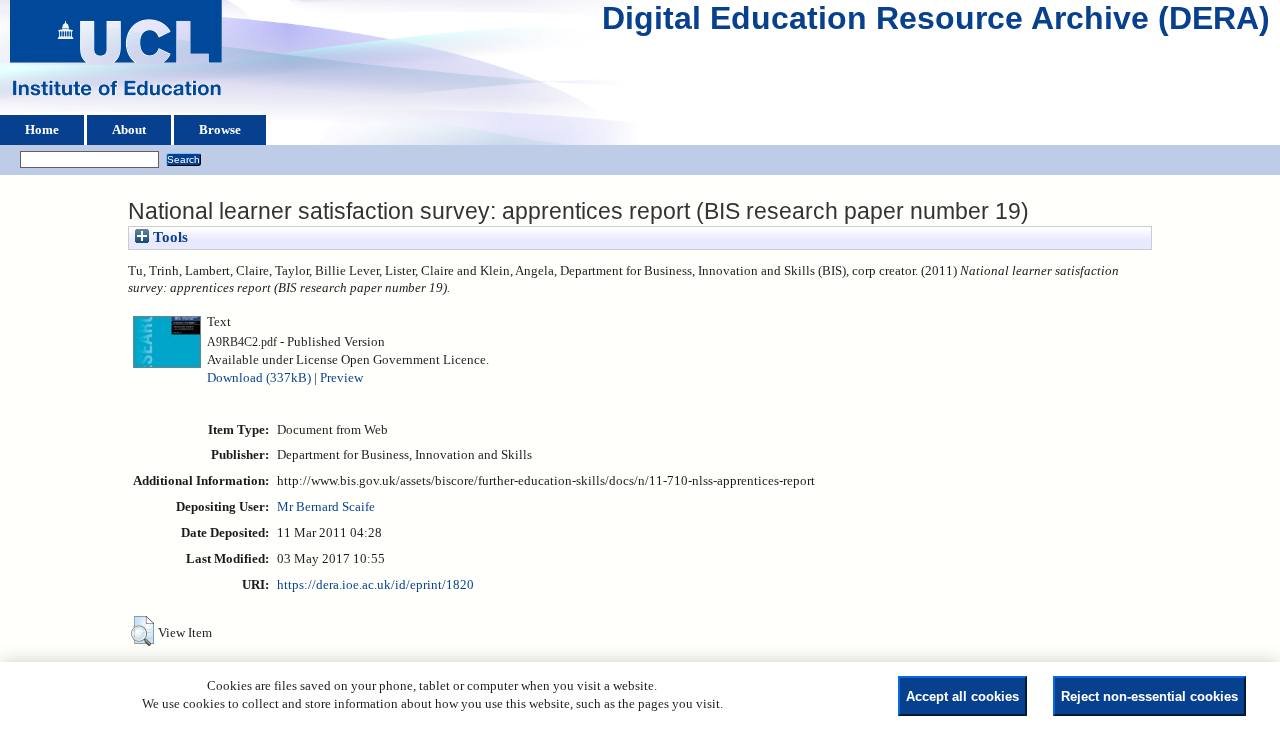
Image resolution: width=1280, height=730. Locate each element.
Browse (220, 130)
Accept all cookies (962, 696)
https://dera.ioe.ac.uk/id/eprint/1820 (375, 585)
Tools (168, 237)
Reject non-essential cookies (1149, 696)
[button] (142, 631)
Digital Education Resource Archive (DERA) (936, 23)
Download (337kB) (259, 378)
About (129, 130)
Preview (341, 378)
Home (42, 130)
